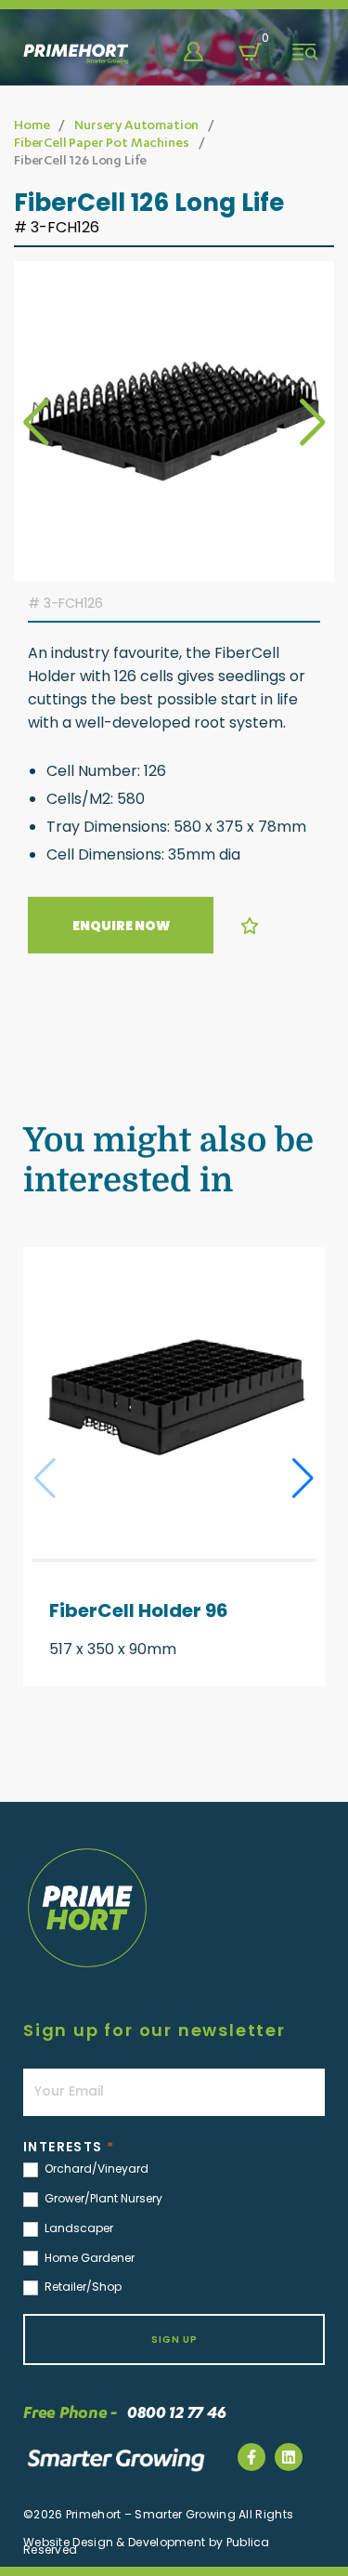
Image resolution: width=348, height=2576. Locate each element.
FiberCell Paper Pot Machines (102, 142)
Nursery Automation (136, 124)
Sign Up (174, 2339)
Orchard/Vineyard (95, 2169)
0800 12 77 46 (206, 2543)
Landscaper (77, 2228)
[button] (312, 422)
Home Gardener (88, 2258)
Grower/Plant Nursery (102, 2199)
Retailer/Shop (82, 2287)
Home (32, 124)
